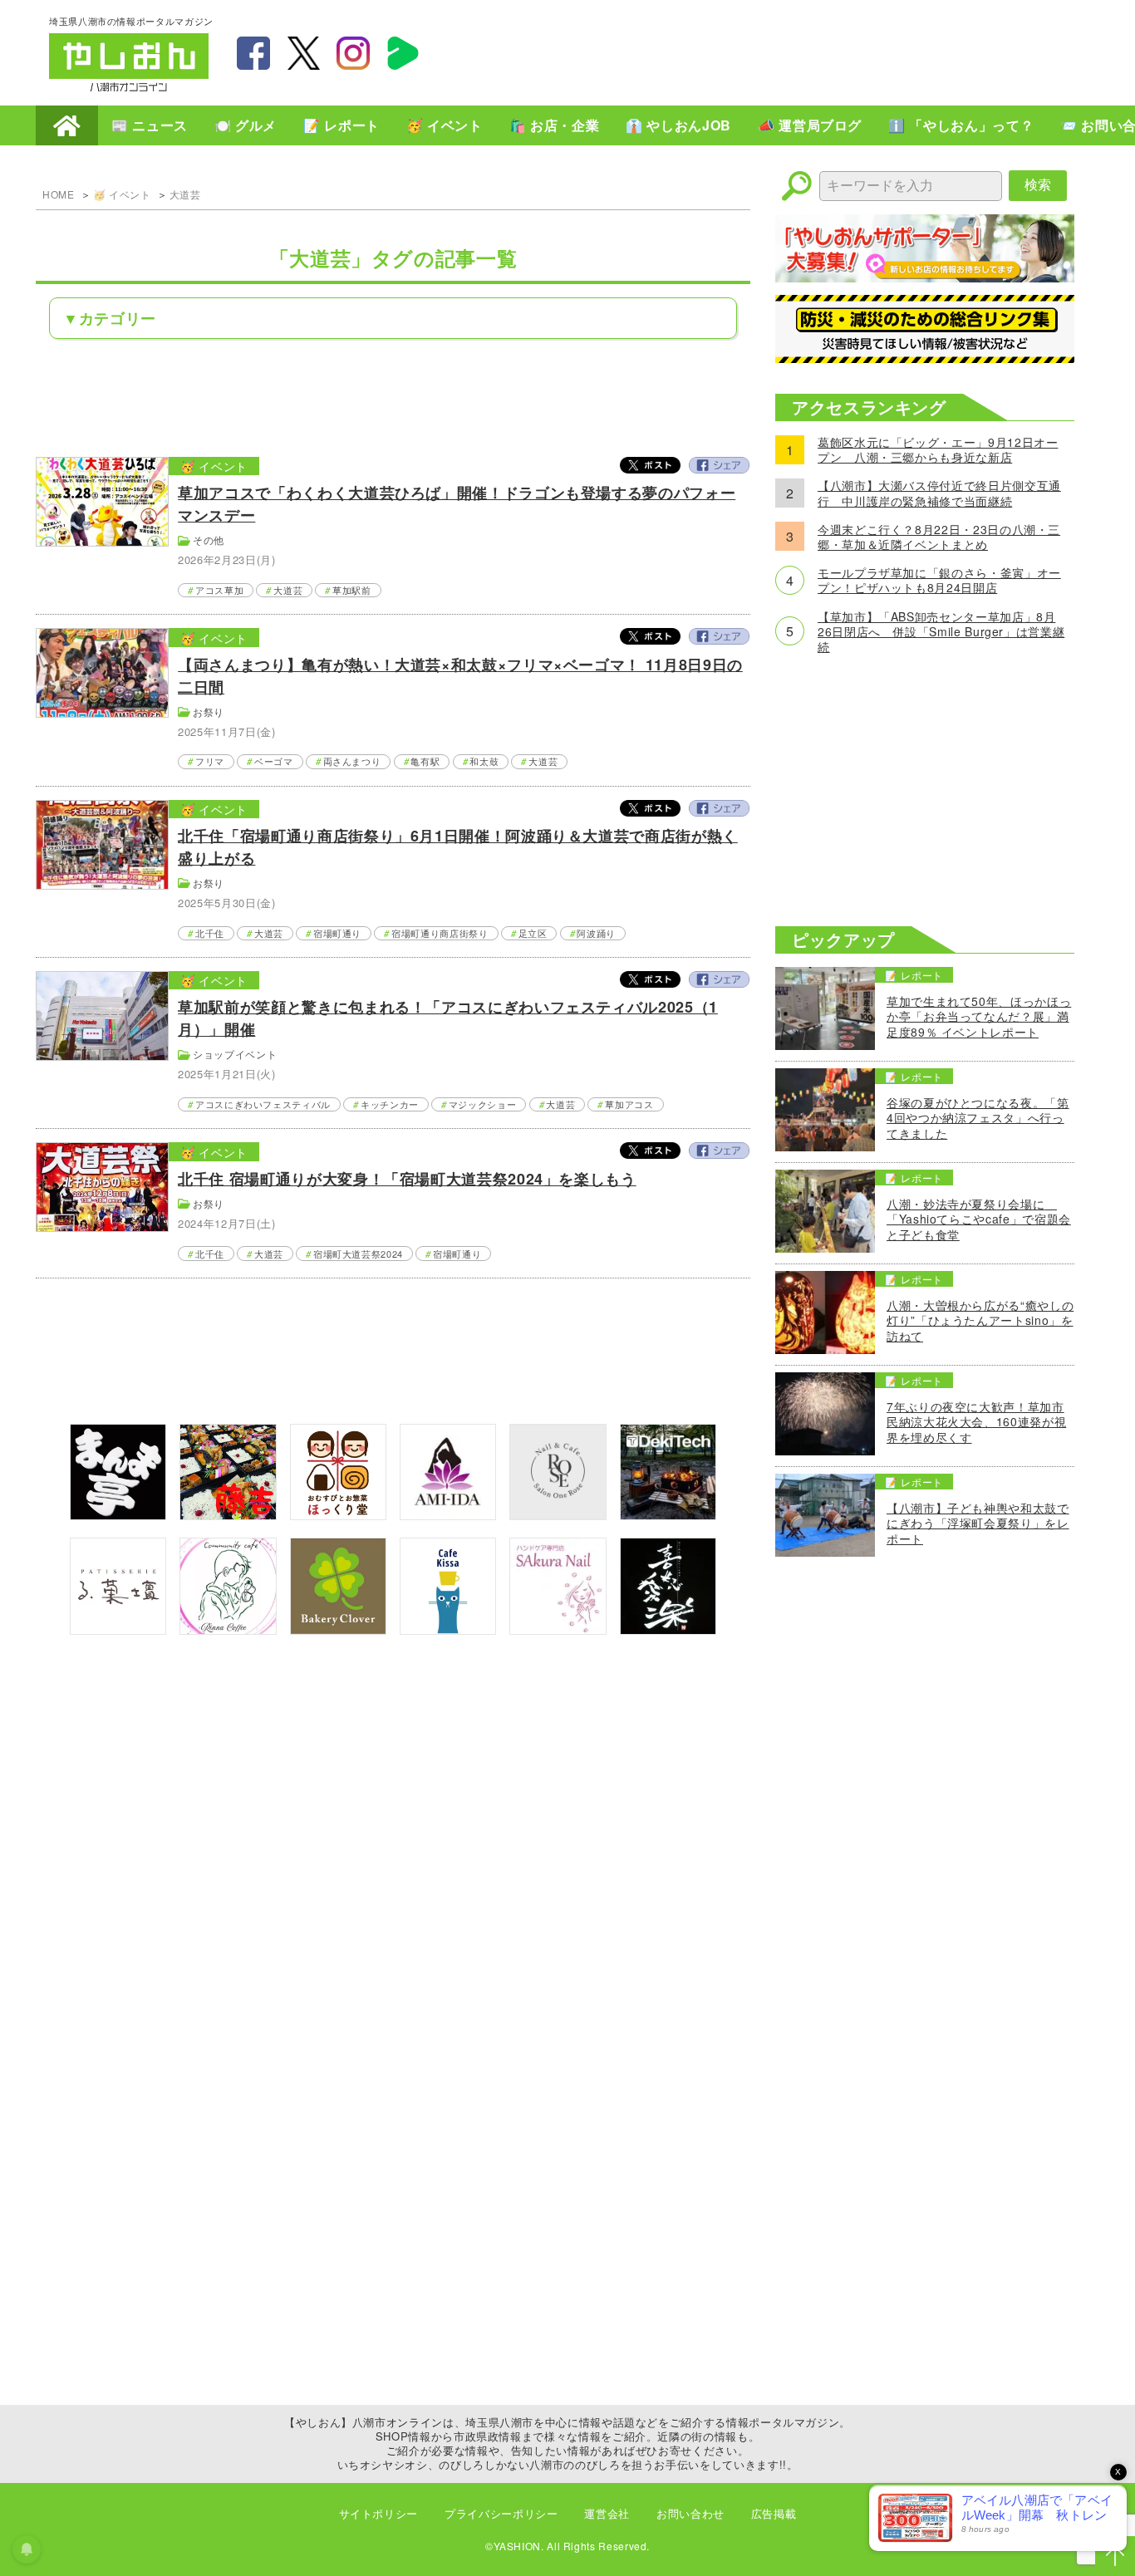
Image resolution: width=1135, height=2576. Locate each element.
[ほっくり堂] (338, 1515)
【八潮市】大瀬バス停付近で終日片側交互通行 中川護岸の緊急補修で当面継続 (939, 493)
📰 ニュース (150, 125)
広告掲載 (774, 2513)
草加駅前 (352, 590)
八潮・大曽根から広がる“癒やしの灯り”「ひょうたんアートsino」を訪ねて (980, 1320)
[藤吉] (228, 1515)
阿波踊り (596, 933)
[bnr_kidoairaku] (668, 1629)
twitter (303, 53)
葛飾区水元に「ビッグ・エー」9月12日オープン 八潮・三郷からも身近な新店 (938, 449)
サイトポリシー (378, 2513)
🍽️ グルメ (246, 125)
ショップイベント (235, 1054)
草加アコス (629, 1104)
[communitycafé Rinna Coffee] (228, 1629)
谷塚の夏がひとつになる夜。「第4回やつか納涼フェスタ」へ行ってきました (978, 1118)
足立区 (533, 933)
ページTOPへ (1115, 2556)
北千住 (210, 933)
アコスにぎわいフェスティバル (263, 1104)
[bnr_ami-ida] (448, 1515)
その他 (209, 540)
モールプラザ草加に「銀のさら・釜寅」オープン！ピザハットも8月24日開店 (939, 580)
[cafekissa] (448, 1629)
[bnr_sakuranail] (558, 1629)
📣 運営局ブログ (810, 125)
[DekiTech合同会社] (668, 1515)
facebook (253, 53)
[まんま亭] (118, 1515)
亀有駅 (425, 761)
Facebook (719, 465)
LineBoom (403, 53)
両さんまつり (352, 761)
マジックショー (482, 1104)
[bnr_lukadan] (118, 1629)
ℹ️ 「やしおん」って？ (961, 125)
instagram (353, 53)
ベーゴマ (274, 761)
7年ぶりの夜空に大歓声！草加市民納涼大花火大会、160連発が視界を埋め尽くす (976, 1422)
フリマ (210, 761)
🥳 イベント (445, 125)
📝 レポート (341, 125)
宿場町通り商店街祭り (440, 933)
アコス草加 (219, 590)
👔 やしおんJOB (678, 125)
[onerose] (558, 1515)
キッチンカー (390, 1104)
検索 (1038, 185)
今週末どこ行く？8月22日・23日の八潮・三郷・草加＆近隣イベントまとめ (939, 537)
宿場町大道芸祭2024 (358, 1254)
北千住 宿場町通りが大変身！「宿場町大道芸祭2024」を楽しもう (407, 1179)
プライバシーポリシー (501, 2513)
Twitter (651, 465)
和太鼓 (484, 761)
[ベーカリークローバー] (338, 1629)
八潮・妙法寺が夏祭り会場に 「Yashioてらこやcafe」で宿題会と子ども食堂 (979, 1219)
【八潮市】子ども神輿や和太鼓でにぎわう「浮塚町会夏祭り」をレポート (978, 1523)
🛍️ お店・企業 (554, 125)
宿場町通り (337, 933)
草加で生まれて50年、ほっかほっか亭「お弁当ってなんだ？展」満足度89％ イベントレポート (979, 1016)
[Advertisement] (784, 51)
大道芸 (185, 194)
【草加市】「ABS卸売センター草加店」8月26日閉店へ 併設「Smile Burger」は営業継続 (941, 632)
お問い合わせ (690, 2513)
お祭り (209, 711)
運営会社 (607, 2513)
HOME (67, 125)
